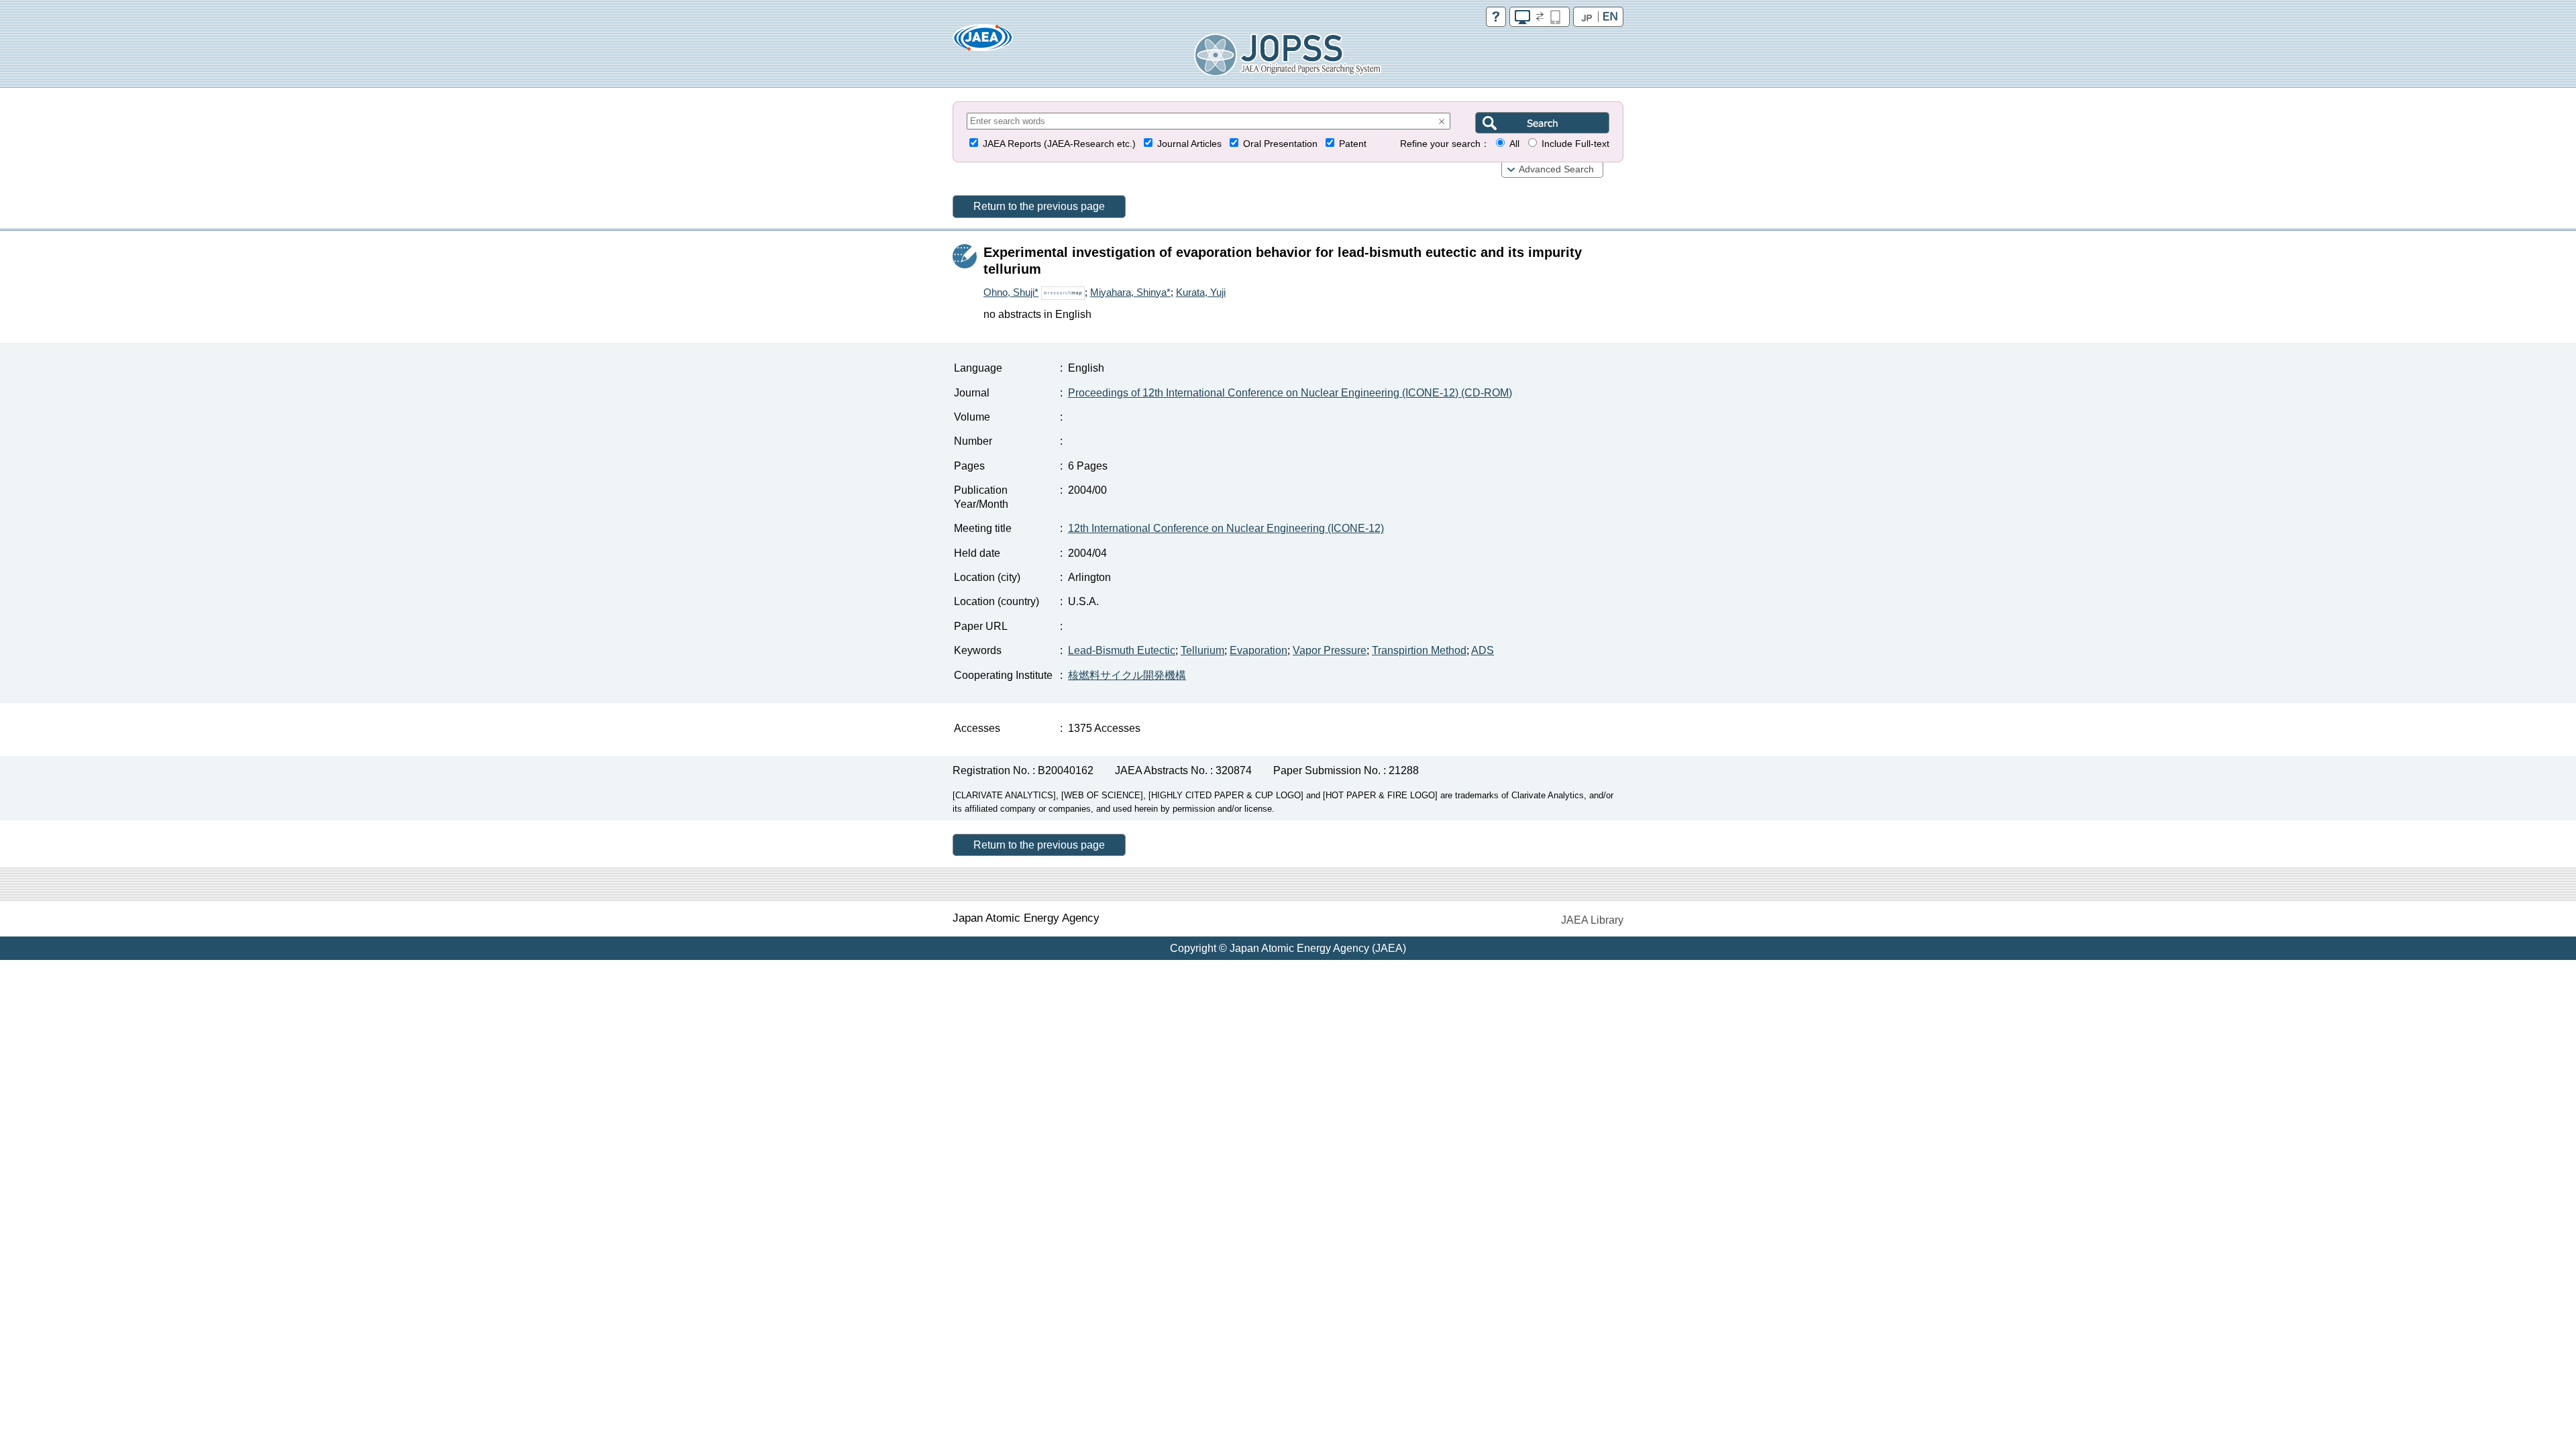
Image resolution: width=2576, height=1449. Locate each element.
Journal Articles (1189, 144)
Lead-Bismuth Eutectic (1122, 650)
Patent (1353, 144)
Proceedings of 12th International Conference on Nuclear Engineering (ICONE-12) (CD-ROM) (1290, 393)
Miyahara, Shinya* (1130, 292)
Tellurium (1202, 650)
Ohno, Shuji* (1011, 292)
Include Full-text (1575, 144)
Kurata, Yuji (1201, 292)
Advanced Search (1556, 169)
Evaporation (1258, 650)
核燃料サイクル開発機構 (1127, 675)
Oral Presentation (1280, 144)
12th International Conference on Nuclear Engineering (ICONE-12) (1226, 528)
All (1514, 144)
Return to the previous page (1039, 206)
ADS (1483, 650)
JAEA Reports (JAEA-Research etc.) (1059, 144)
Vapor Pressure (1330, 650)
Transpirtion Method (1419, 650)
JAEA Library (1592, 920)
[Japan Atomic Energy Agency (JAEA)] (983, 42)
